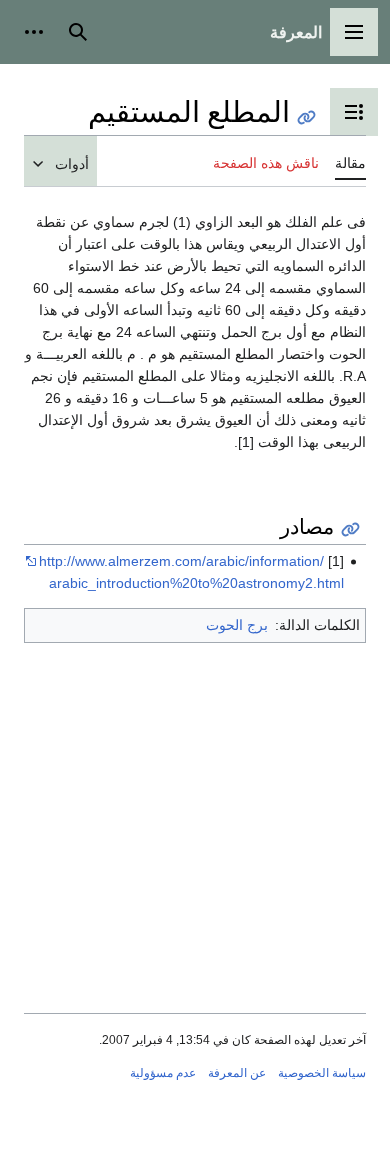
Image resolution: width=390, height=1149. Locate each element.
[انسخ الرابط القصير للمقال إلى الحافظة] (306, 117)
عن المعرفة (237, 1073)
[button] (354, 32)
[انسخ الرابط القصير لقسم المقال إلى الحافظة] (350, 529)
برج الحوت (237, 625)
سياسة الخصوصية (322, 1073)
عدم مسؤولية (163, 1073)
